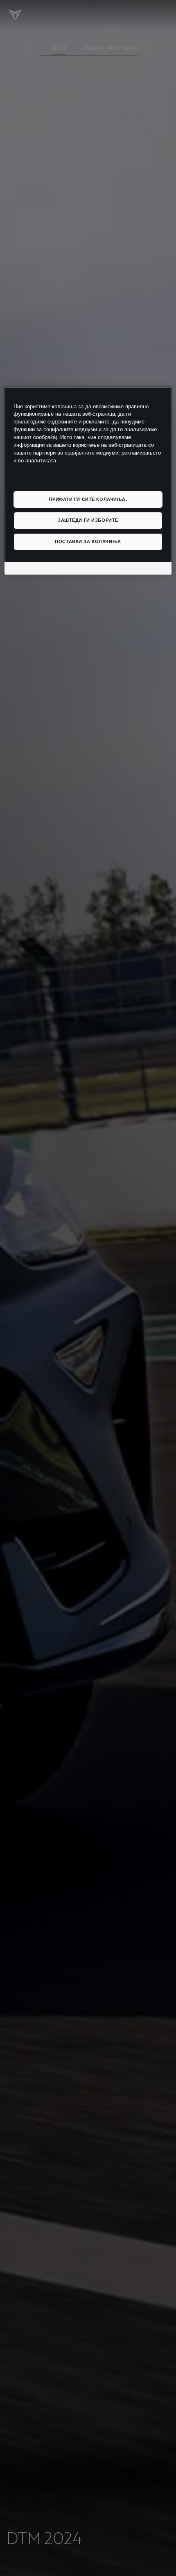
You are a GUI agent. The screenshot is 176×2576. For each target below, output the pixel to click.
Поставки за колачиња (88, 541)
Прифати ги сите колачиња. (88, 499)
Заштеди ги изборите (88, 520)
